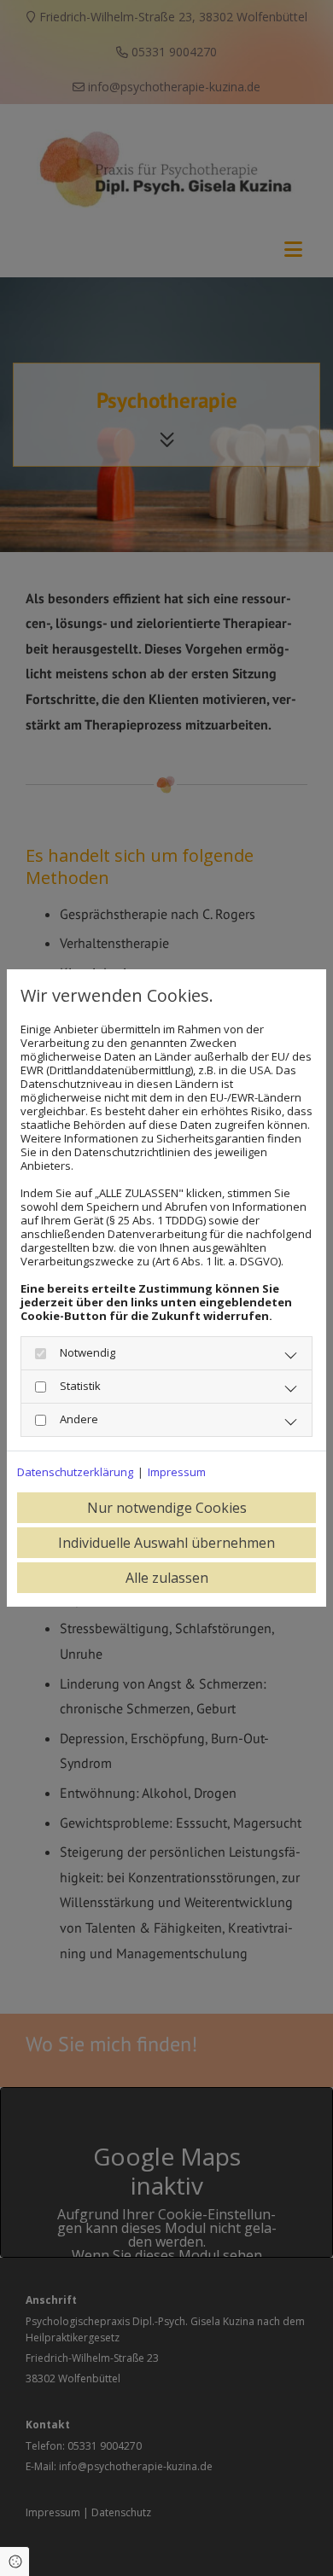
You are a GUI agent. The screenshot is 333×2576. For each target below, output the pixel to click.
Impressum (177, 1472)
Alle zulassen (167, 1578)
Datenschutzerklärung (75, 1472)
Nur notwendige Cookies (167, 1508)
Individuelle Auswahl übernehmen (166, 1543)
